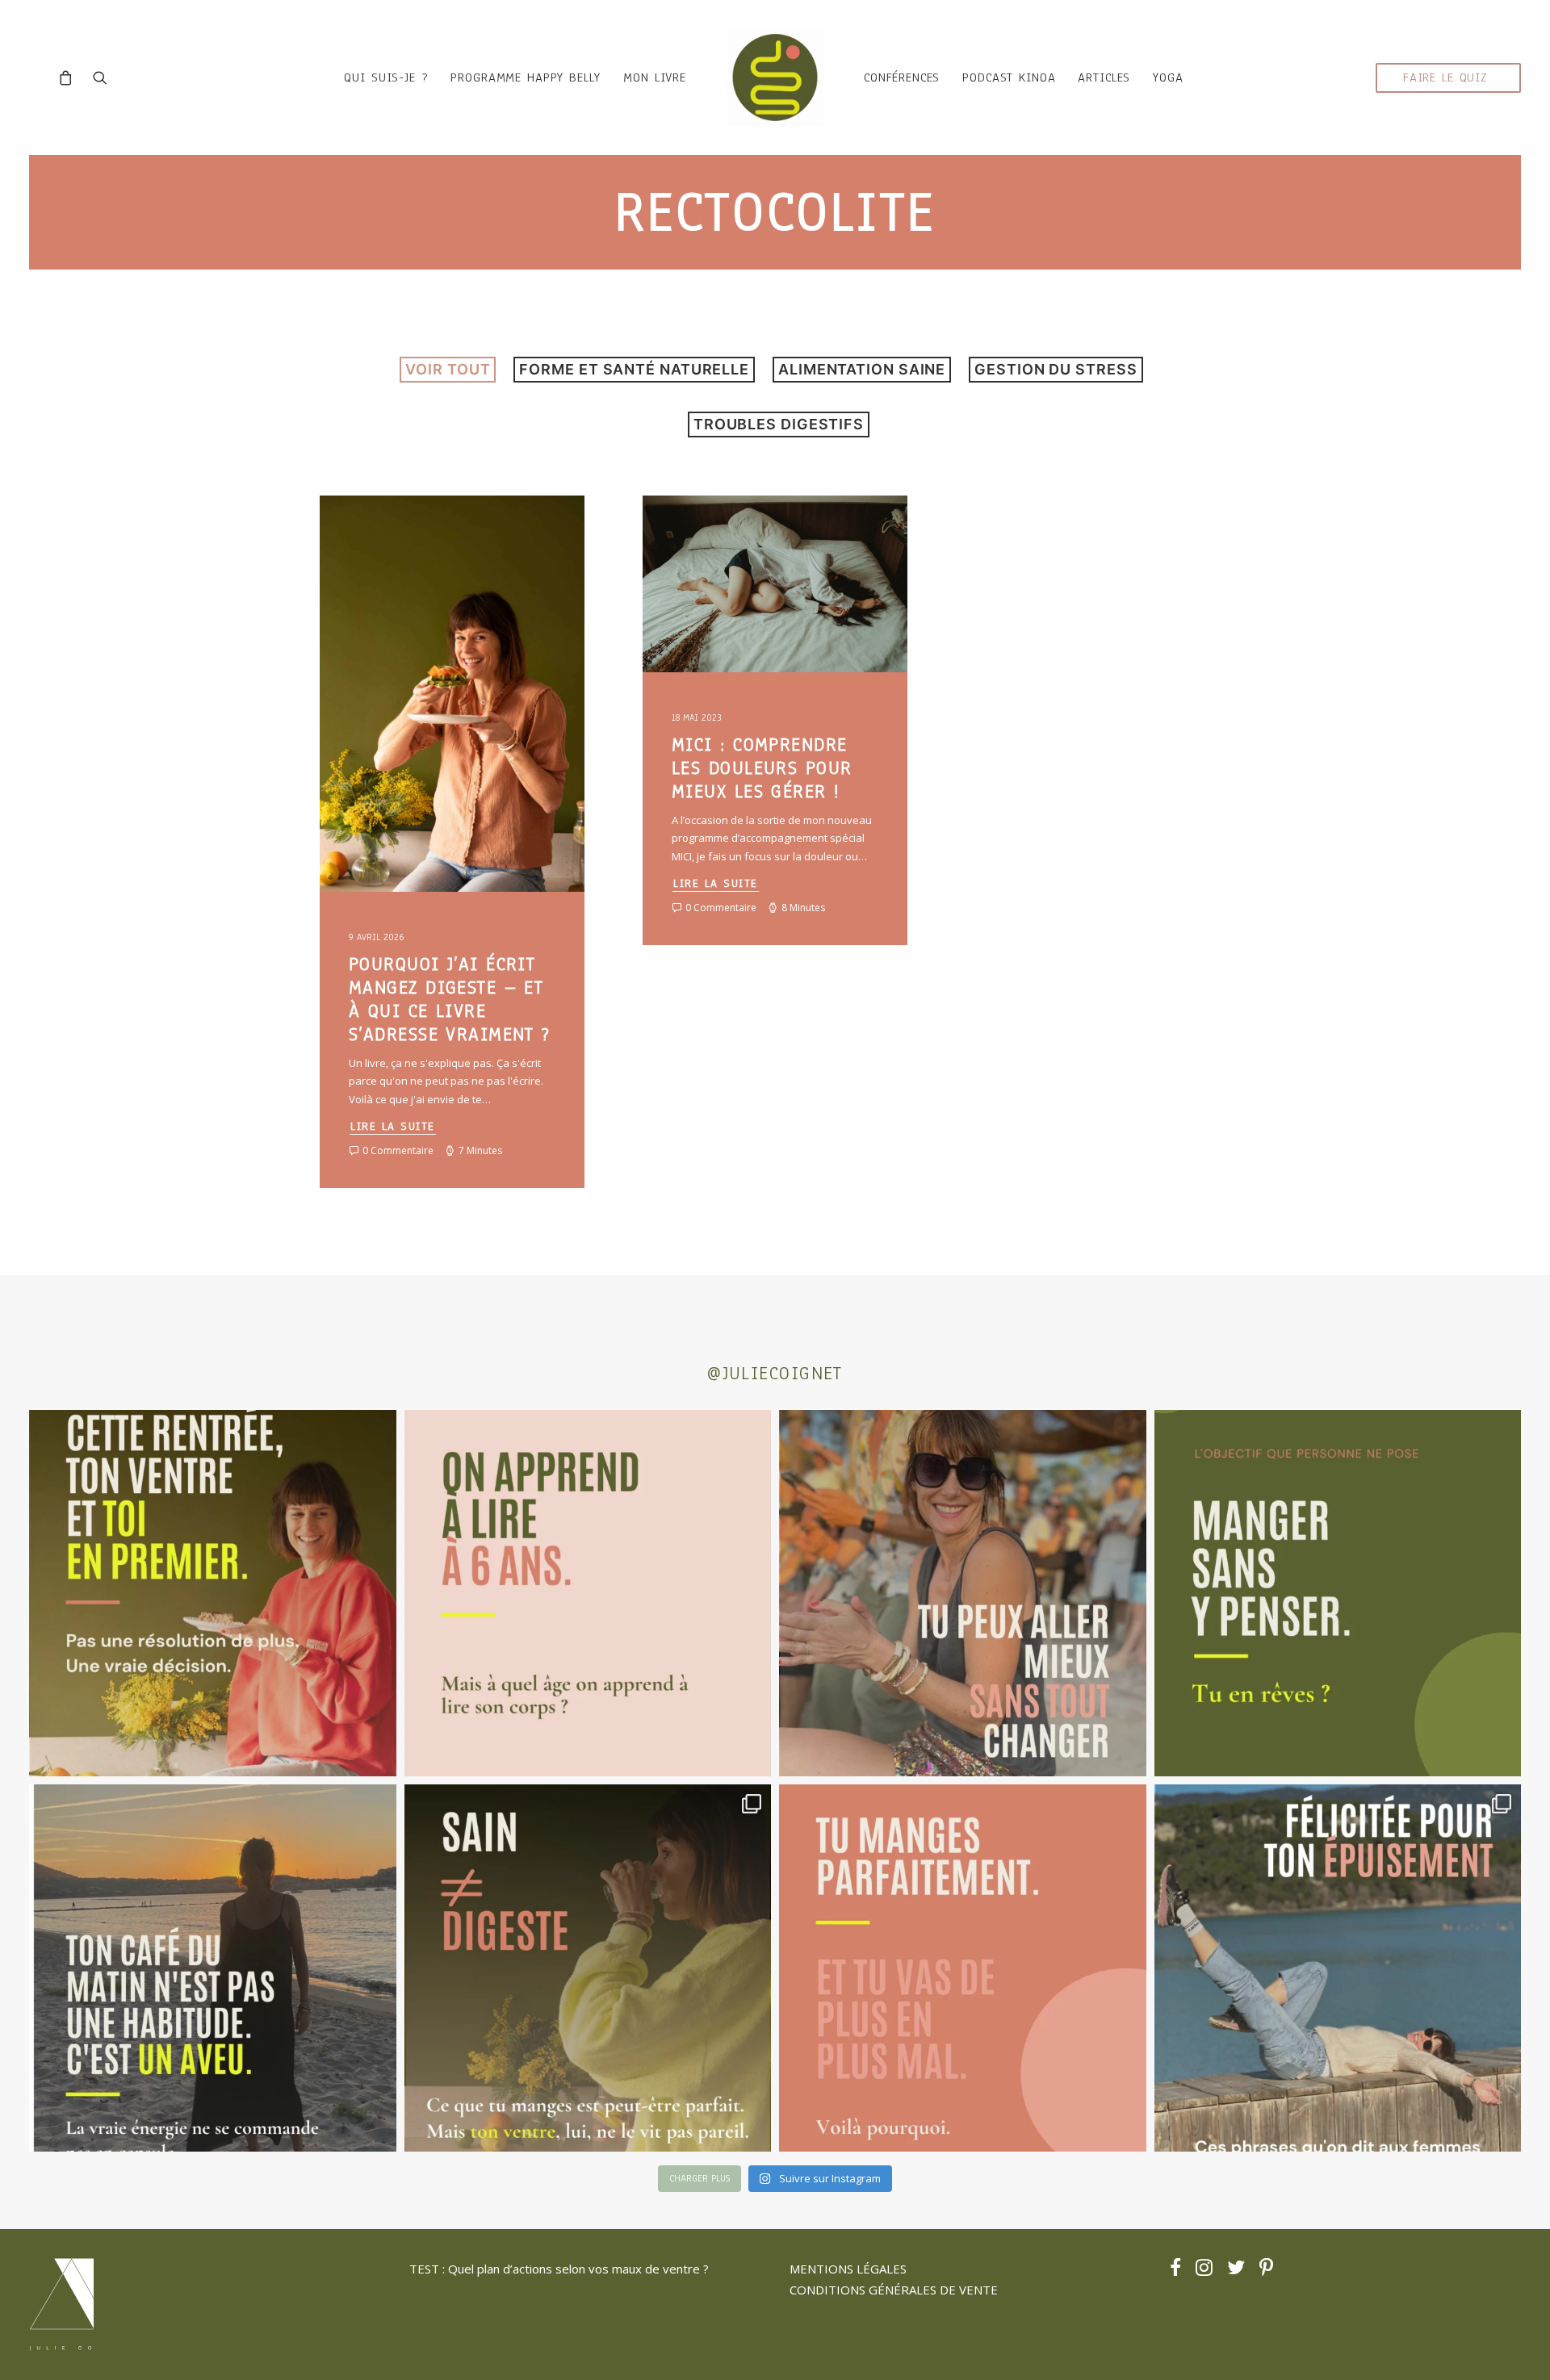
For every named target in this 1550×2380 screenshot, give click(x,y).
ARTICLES (1104, 77)
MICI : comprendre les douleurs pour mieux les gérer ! (762, 768)
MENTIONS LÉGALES (848, 2269)
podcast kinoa (1009, 77)
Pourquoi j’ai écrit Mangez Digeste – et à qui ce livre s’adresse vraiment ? (450, 999)
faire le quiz (1445, 77)
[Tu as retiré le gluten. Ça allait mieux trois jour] (963, 1968)
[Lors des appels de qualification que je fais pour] (963, 1594)
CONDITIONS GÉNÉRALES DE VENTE (894, 2290)
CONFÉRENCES (902, 77)
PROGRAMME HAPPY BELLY (526, 77)
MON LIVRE (655, 77)
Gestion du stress (1056, 369)
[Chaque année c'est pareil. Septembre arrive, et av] (213, 1594)
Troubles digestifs (779, 424)
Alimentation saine (862, 369)
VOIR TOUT (448, 369)
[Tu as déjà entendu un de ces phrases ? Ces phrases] (1338, 1968)
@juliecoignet (775, 1373)
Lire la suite (393, 1126)
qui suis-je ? (386, 77)
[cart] (70, 77)
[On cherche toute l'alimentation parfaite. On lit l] (1338, 1594)
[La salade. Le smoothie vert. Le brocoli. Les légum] (588, 1968)
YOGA (1168, 77)
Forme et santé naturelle (634, 369)
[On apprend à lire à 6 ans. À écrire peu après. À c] (588, 1594)
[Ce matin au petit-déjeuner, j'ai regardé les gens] (213, 1968)
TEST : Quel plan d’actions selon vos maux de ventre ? (559, 2269)
